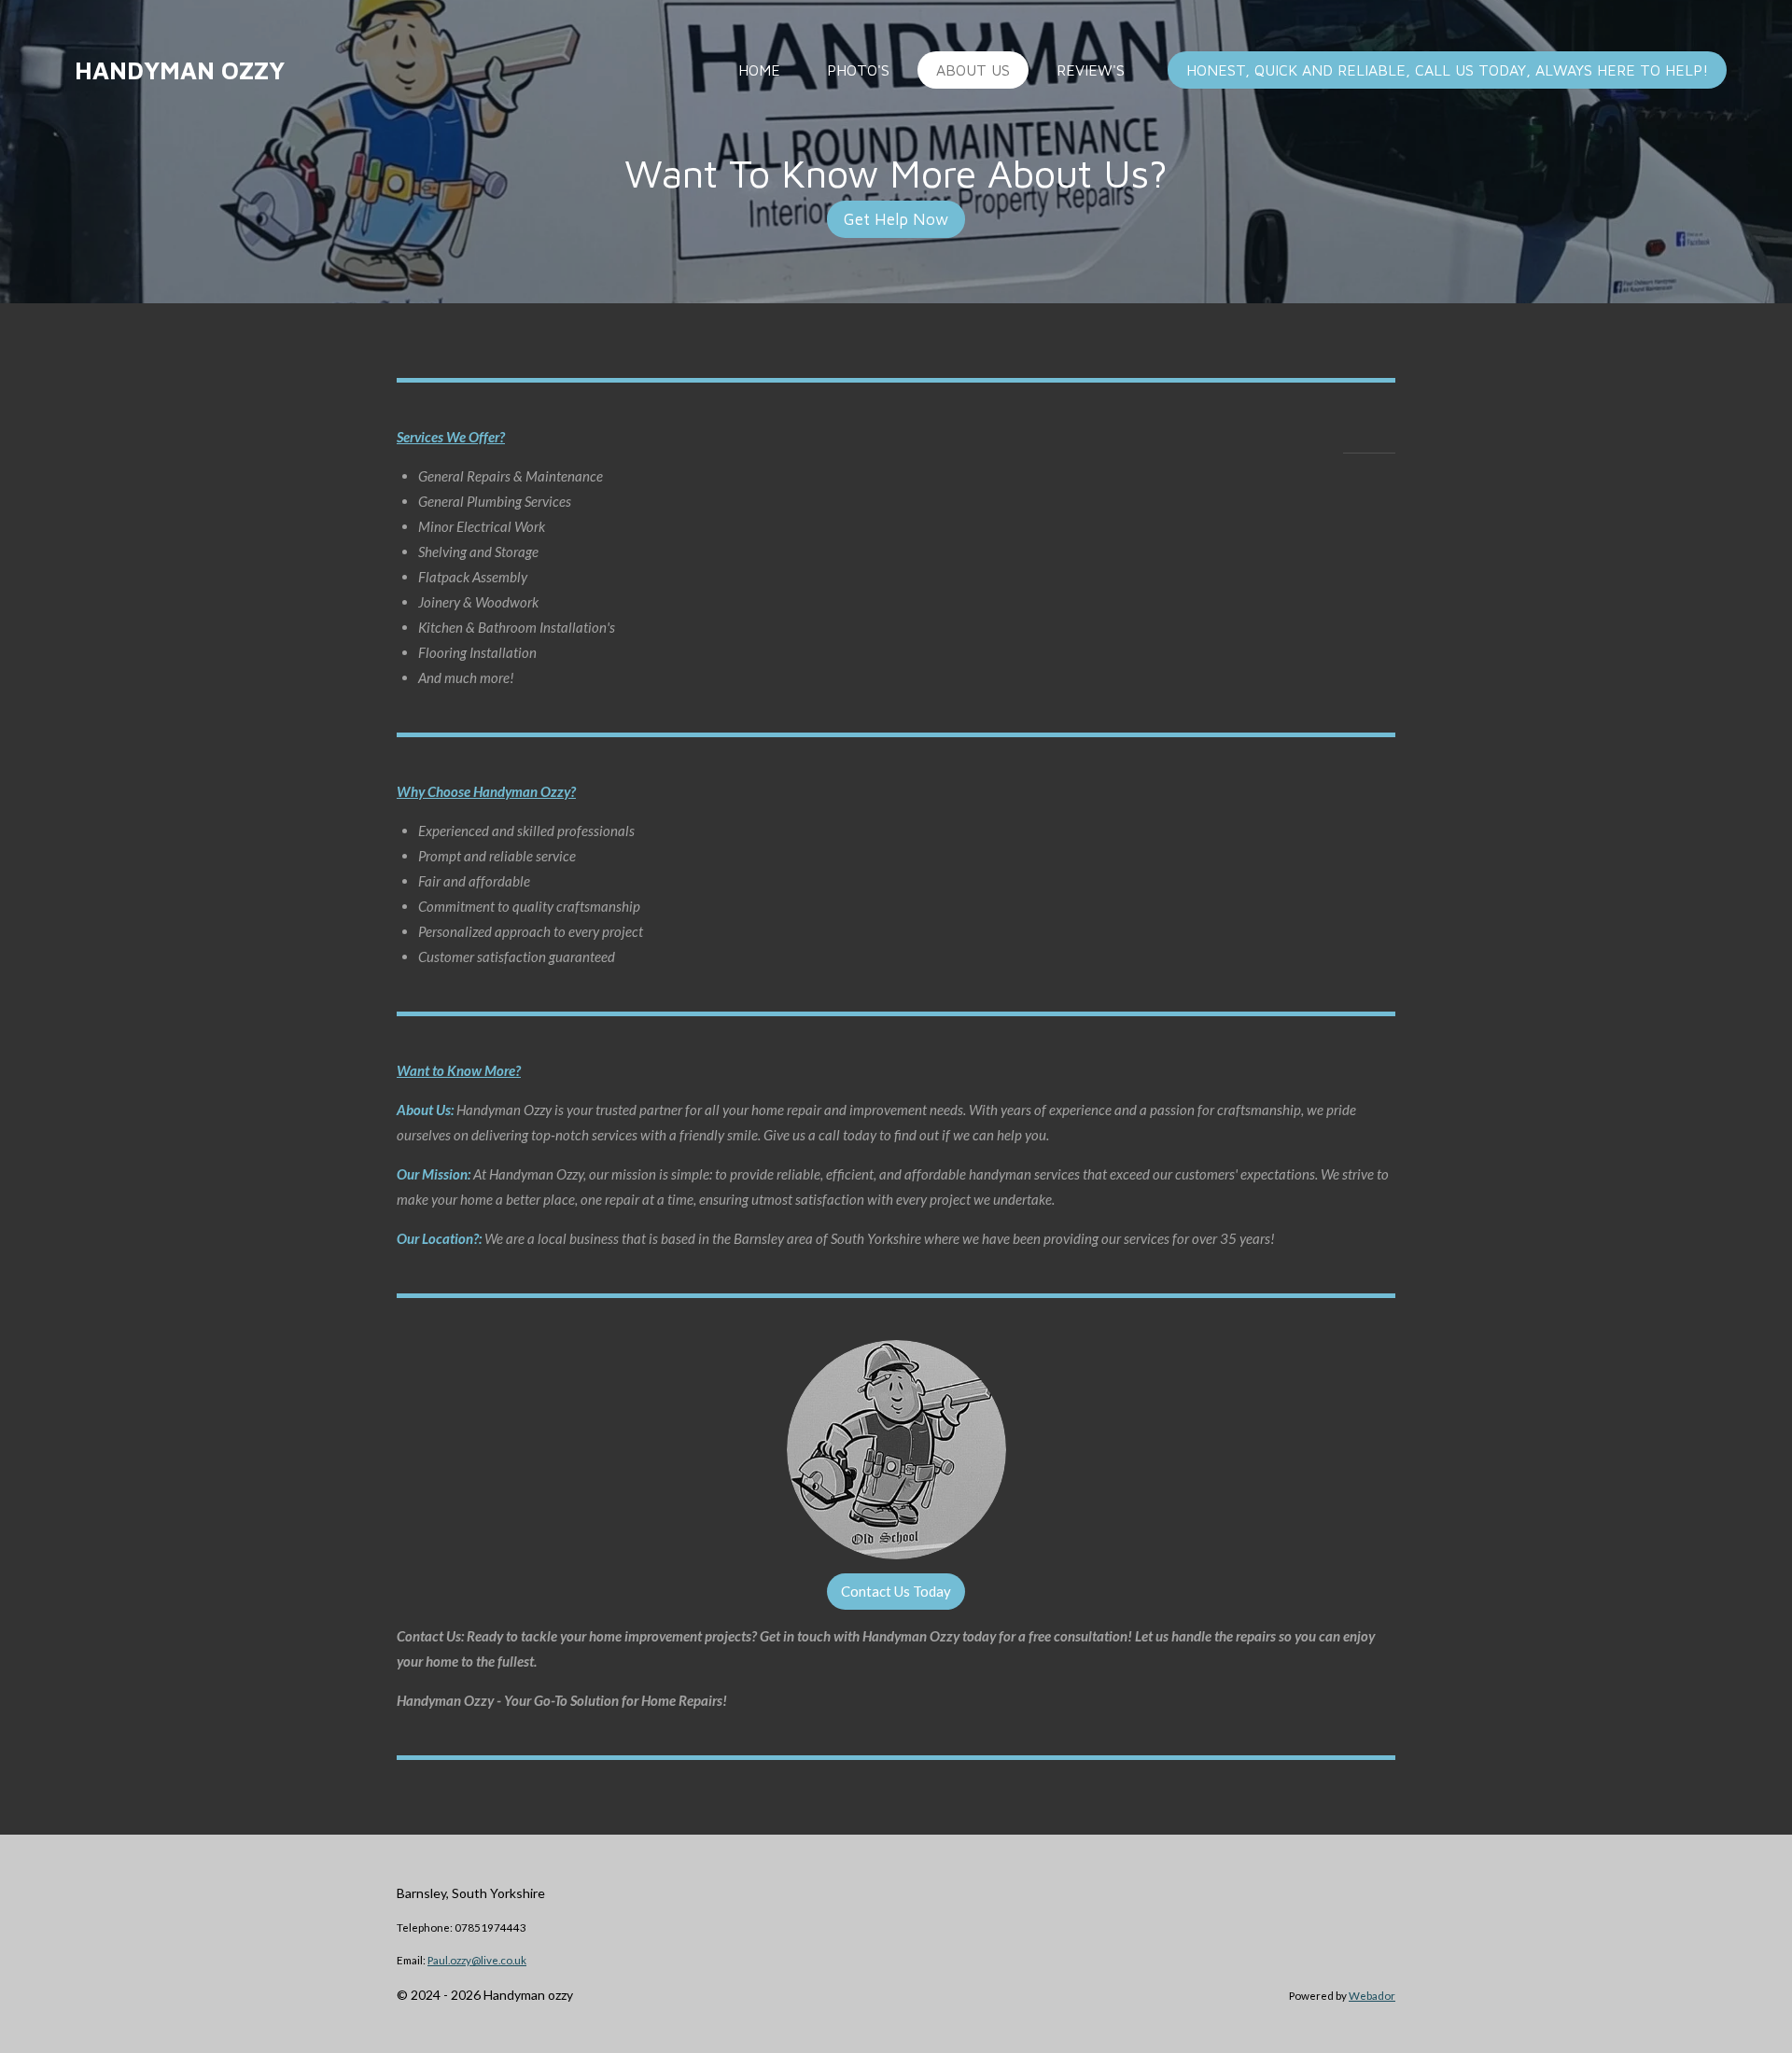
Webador (1372, 1995)
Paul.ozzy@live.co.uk (477, 1960)
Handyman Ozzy (180, 70)
